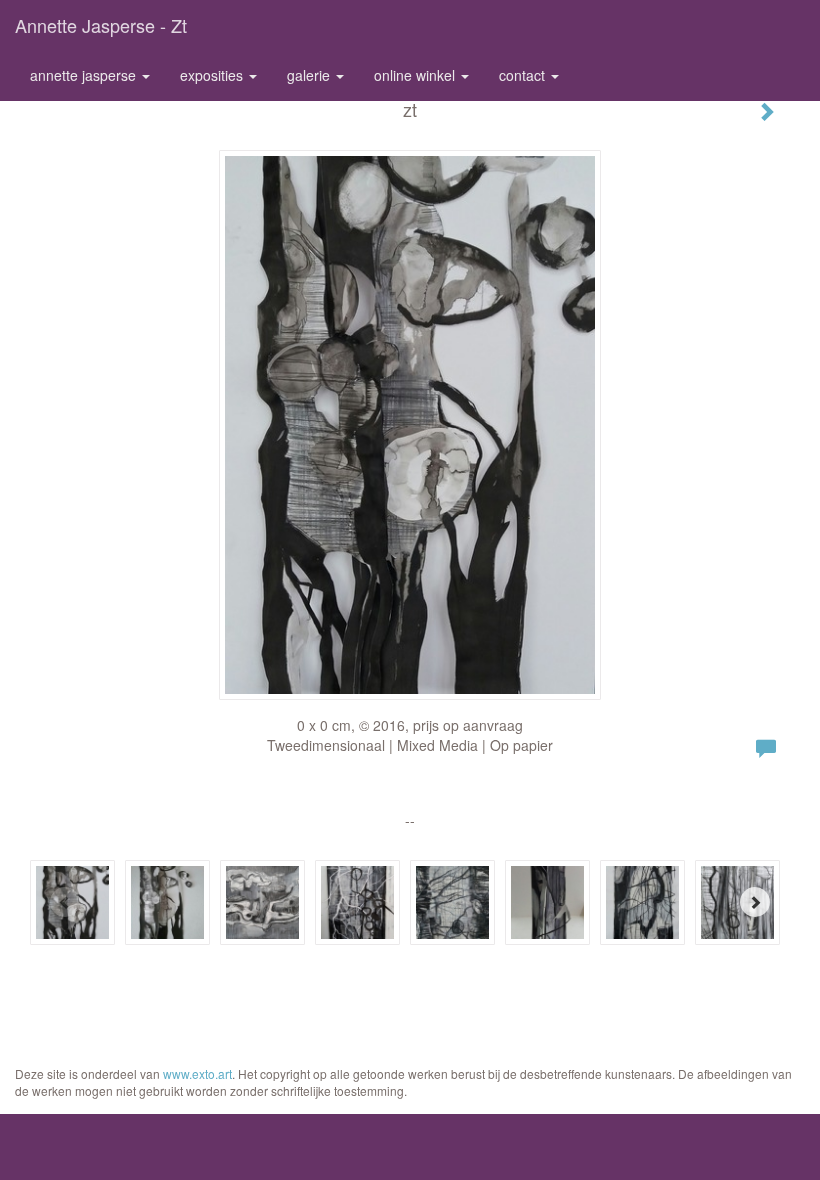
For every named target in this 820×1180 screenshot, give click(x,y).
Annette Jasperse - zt (101, 25)
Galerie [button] (310, 75)
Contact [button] (524, 75)
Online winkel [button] (416, 75)
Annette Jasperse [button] (85, 75)
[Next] (755, 902)
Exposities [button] (213, 75)
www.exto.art (197, 1073)
